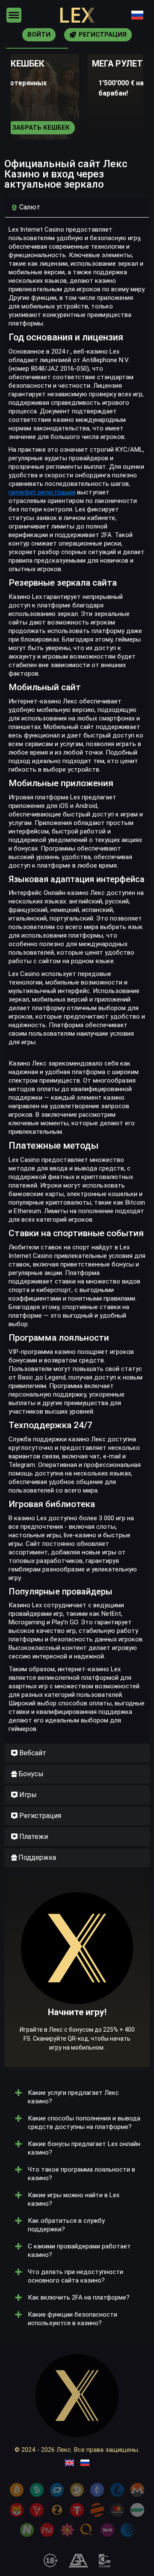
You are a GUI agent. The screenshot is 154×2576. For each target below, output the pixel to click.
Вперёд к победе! (77, 1998)
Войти (39, 35)
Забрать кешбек (41, 128)
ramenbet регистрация (42, 492)
